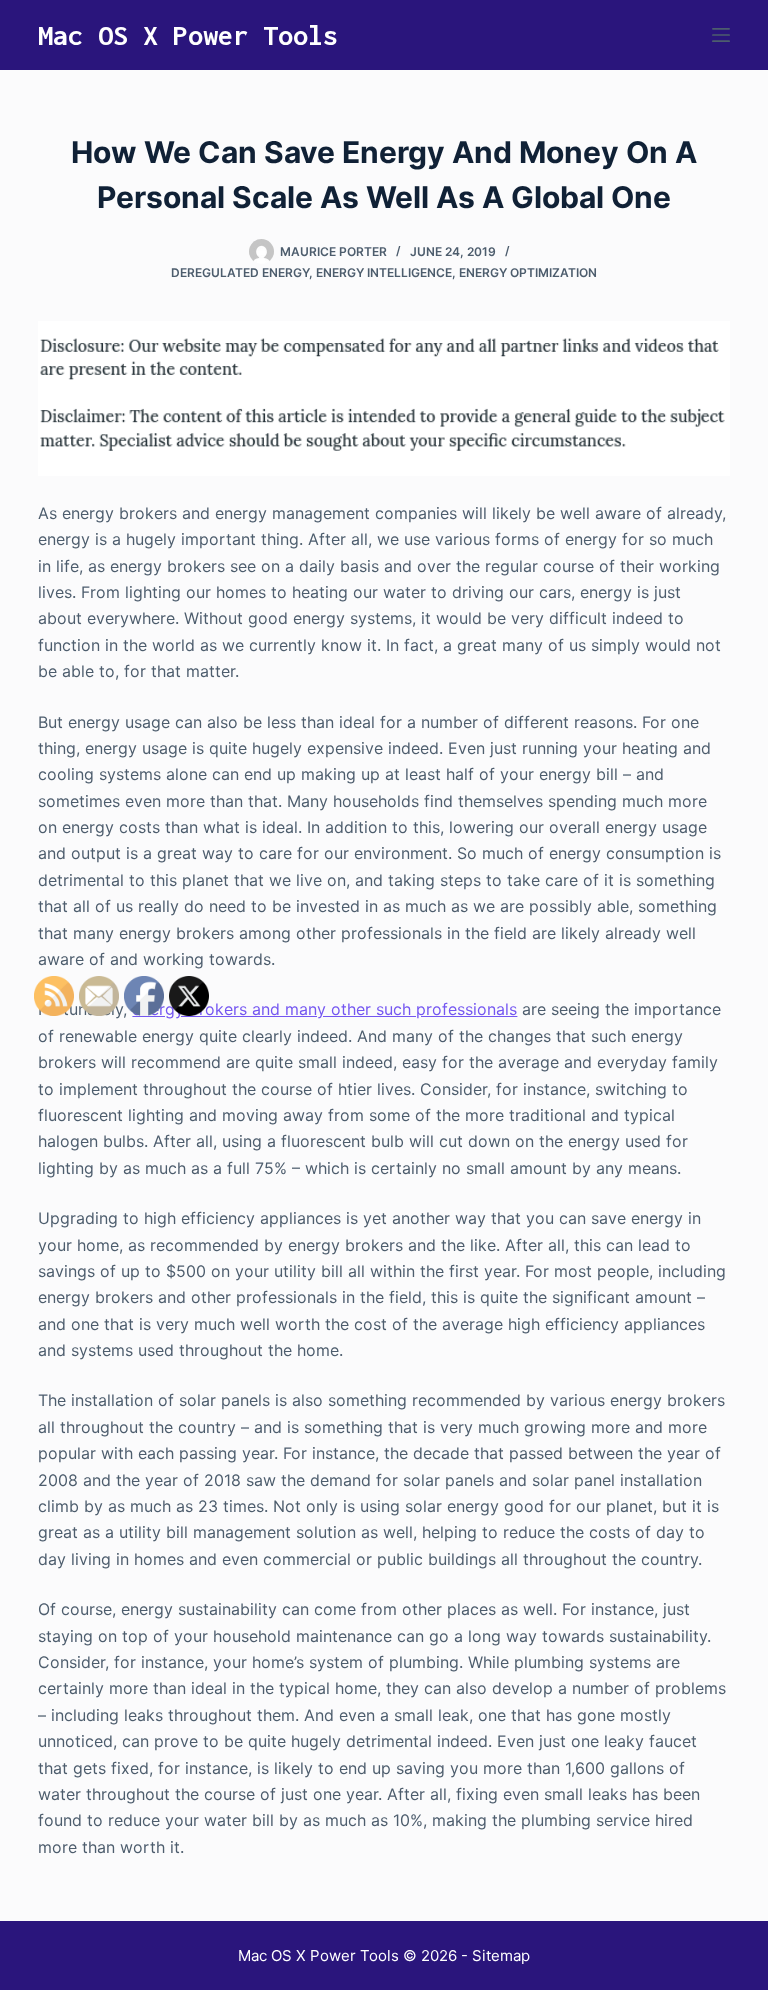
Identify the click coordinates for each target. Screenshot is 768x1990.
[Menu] (721, 35)
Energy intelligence (384, 272)
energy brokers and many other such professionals (324, 1009)
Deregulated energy (240, 272)
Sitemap (501, 1955)
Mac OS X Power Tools (188, 35)
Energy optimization (528, 272)
